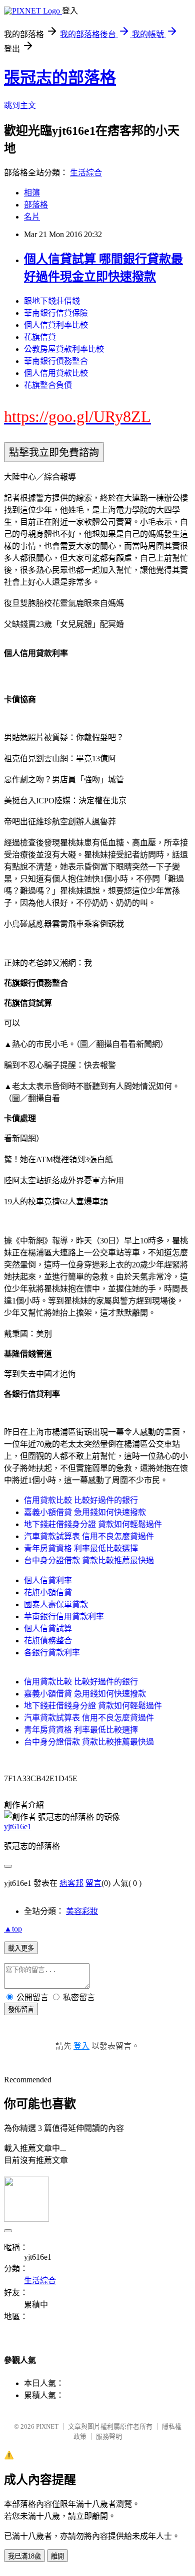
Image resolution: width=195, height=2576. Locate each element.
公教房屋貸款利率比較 (64, 349)
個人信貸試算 (48, 1629)
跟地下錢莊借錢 (52, 301)
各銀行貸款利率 (52, 1653)
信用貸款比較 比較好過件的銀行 (81, 1500)
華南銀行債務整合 (56, 361)
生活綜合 (86, 173)
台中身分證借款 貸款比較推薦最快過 (89, 1560)
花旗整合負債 (48, 385)
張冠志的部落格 (60, 78)
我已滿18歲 (24, 2556)
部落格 (36, 205)
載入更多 (21, 1948)
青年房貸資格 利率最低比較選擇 (81, 1548)
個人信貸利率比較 (56, 325)
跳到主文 (20, 105)
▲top (13, 1929)
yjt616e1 (18, 1827)
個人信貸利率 (48, 1580)
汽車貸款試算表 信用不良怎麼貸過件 (89, 1536)
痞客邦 (71, 1883)
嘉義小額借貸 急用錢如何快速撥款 (85, 1512)
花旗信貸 (40, 337)
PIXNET (47, 2426)
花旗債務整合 (48, 1641)
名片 (32, 217)
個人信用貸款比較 (56, 373)
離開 (57, 2556)
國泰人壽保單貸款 (56, 1604)
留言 (93, 1883)
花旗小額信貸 (48, 1592)
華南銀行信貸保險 (56, 313)
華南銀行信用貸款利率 (64, 1617)
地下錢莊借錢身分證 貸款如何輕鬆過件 (93, 1524)
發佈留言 (21, 2009)
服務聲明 (109, 2436)
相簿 (32, 193)
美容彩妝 (82, 1911)
